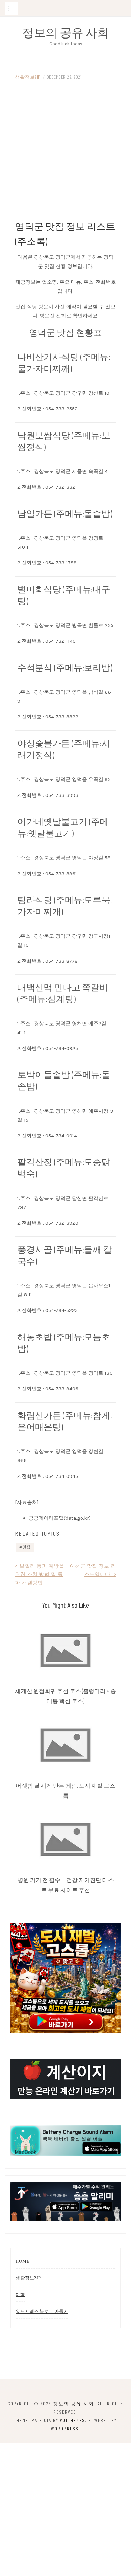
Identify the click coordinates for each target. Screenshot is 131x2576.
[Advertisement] (65, 150)
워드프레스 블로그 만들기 (42, 2311)
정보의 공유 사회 (66, 32)
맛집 (26, 1547)
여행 (20, 2295)
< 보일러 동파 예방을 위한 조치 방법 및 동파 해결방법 (40, 1574)
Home (23, 2261)
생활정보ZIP (28, 77)
